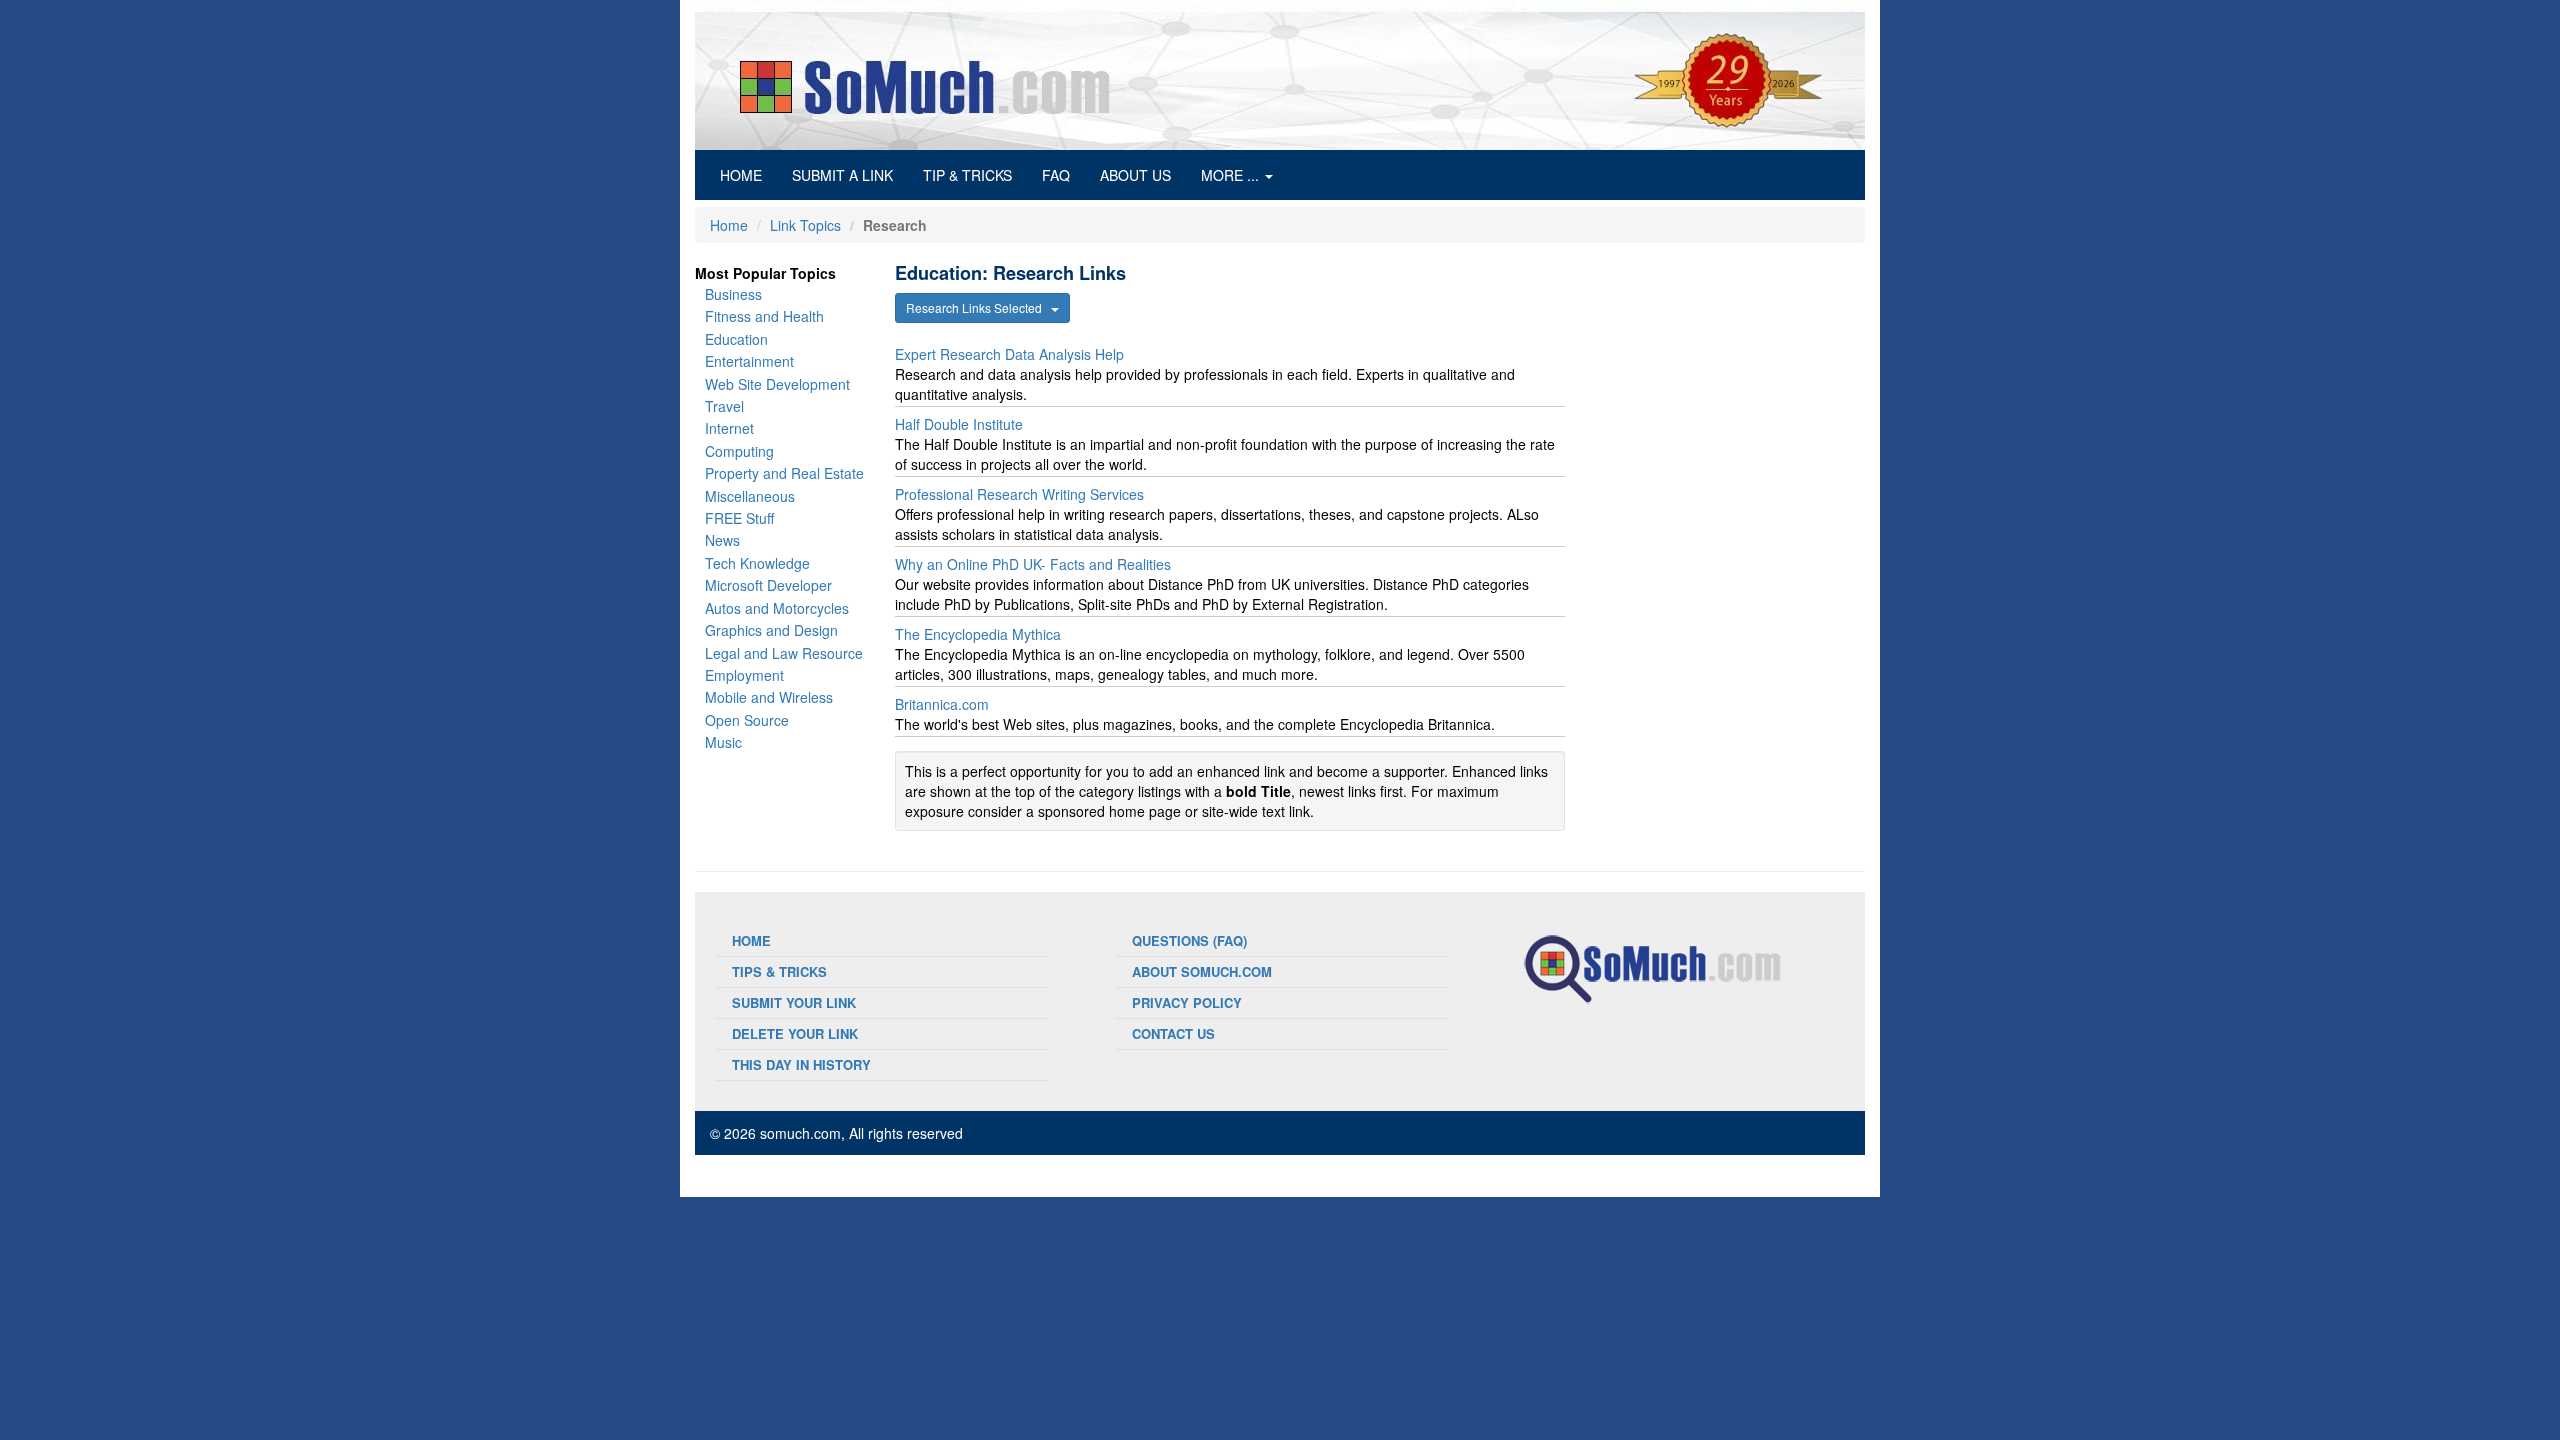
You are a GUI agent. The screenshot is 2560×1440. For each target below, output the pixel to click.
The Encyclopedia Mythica (978, 634)
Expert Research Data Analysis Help (1009, 354)
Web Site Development (777, 384)
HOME (748, 174)
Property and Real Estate (784, 473)
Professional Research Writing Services (1019, 494)
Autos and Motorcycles (777, 608)
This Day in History (801, 1064)
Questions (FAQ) (1189, 940)
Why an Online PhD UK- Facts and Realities (1033, 564)
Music (723, 742)
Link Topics (805, 225)
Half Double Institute (959, 424)
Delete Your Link (795, 1033)
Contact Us (1173, 1033)
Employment (744, 675)
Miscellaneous (750, 496)
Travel (724, 406)
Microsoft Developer (768, 585)
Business (733, 294)
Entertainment (749, 361)
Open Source (747, 720)
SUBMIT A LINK (842, 175)
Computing (739, 451)
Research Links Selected (978, 307)
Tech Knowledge (757, 563)
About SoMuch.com (1202, 971)
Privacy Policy (1187, 1002)
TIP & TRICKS (967, 175)
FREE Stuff (739, 518)
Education (736, 339)
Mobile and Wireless (769, 697)
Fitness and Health (764, 316)
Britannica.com (942, 704)
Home (729, 225)
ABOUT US (1135, 175)
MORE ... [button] (1232, 175)
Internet (729, 428)
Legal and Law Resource (784, 653)
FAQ (1056, 175)
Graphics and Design (771, 630)
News (722, 540)
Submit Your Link (794, 1002)
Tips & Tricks (779, 971)
